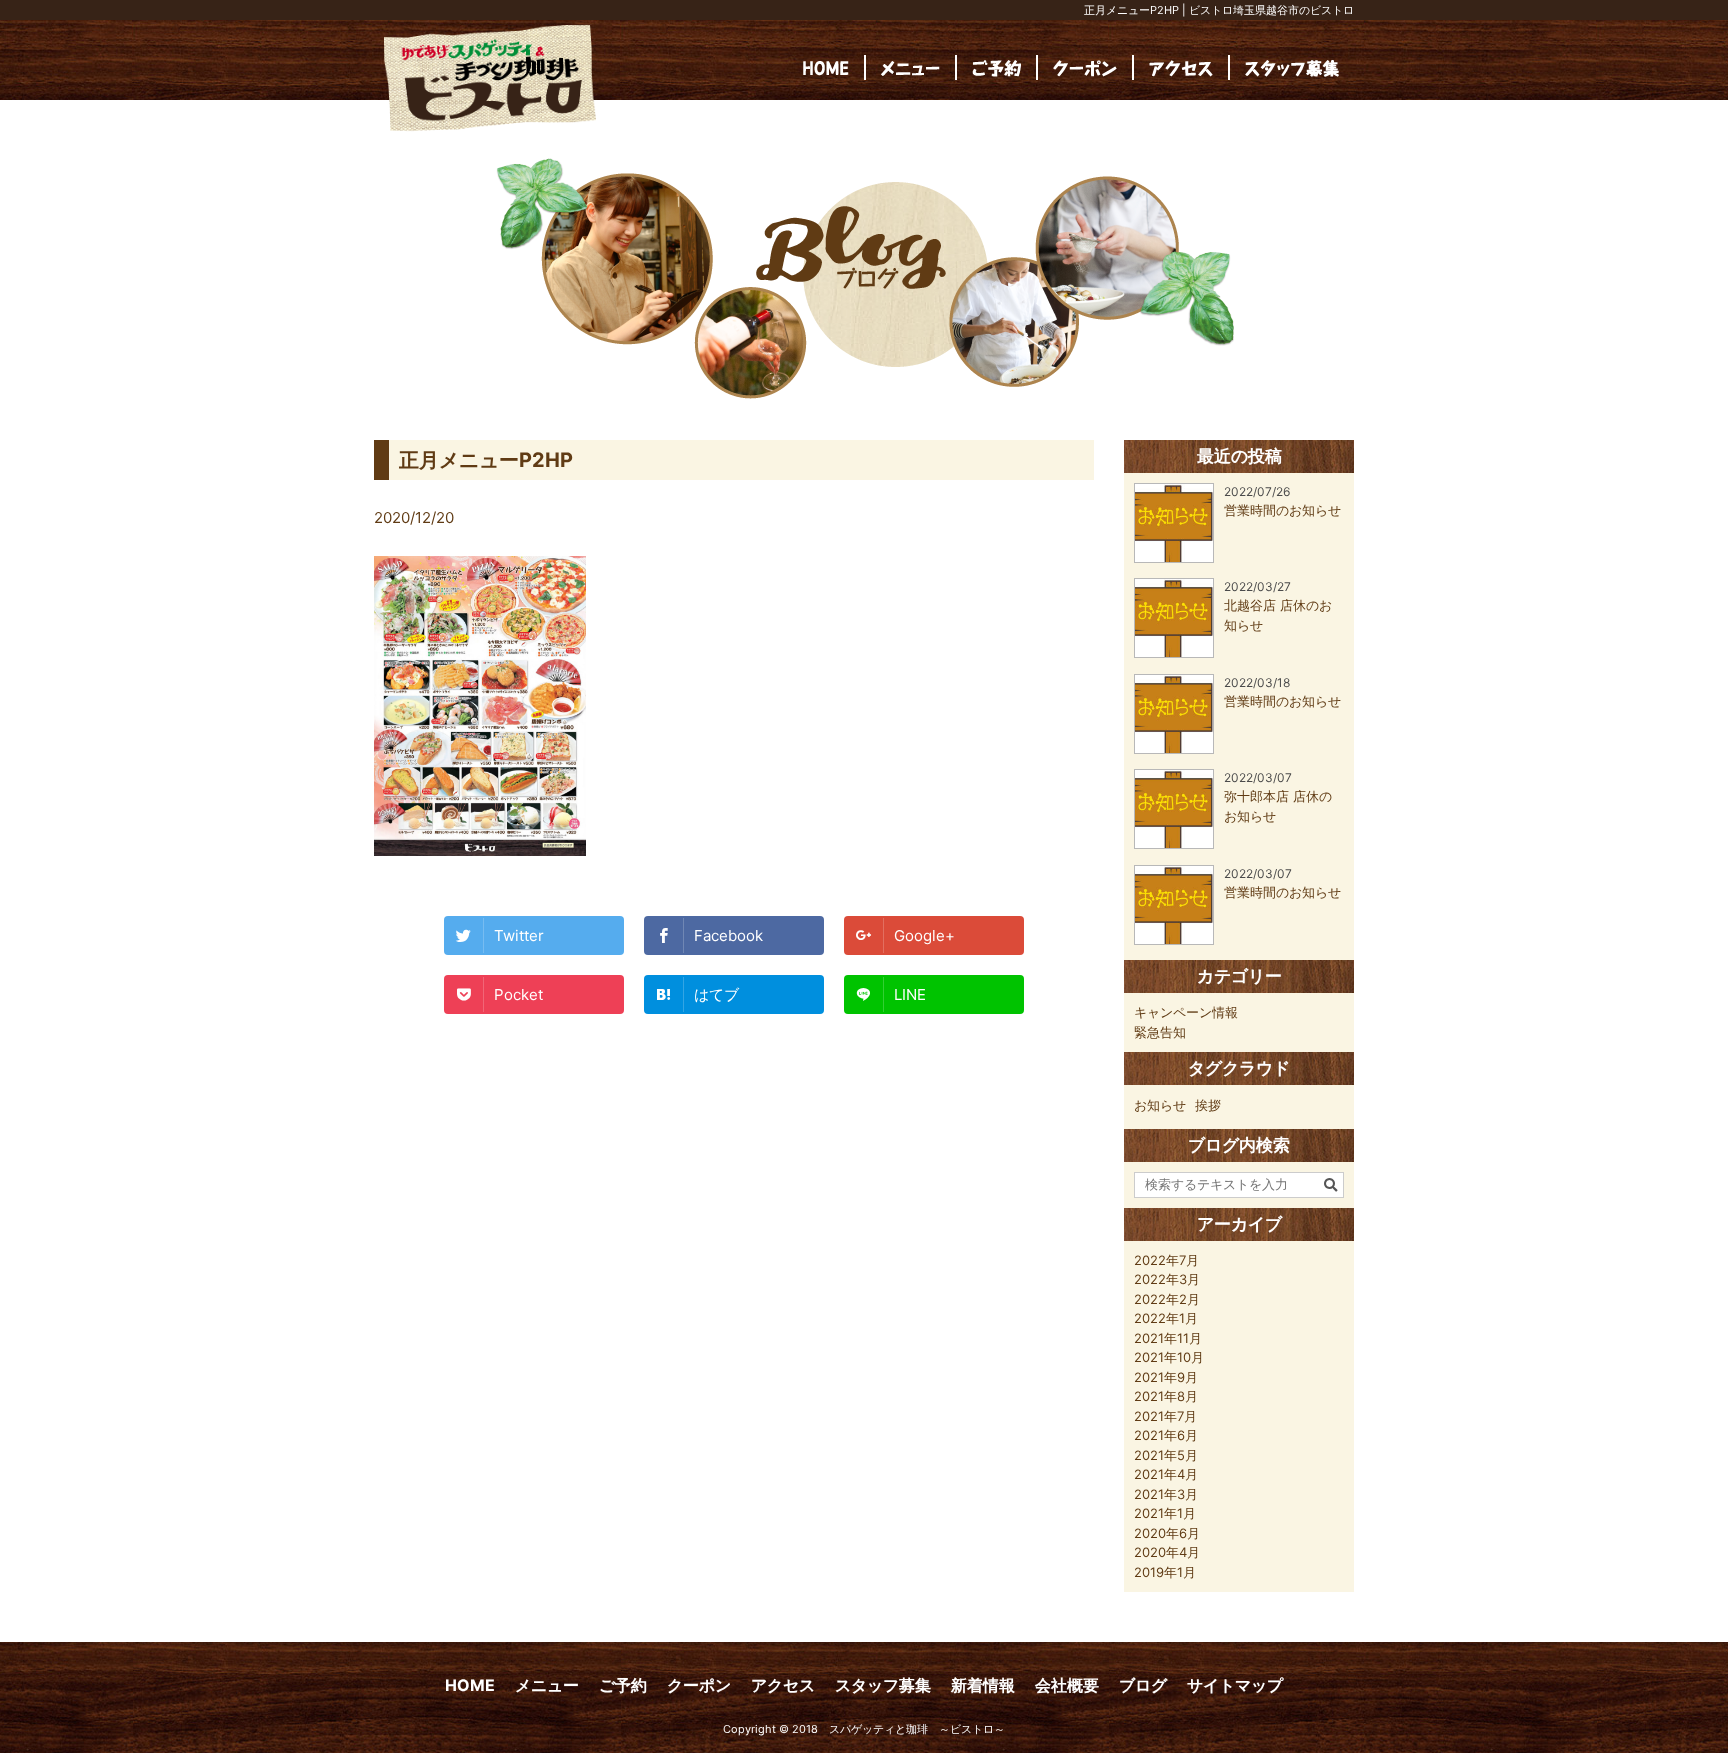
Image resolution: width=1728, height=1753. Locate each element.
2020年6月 (1167, 1533)
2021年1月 (1165, 1513)
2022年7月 (1166, 1260)
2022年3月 (1167, 1279)
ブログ (1143, 1685)
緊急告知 (1160, 1032)
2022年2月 (1167, 1299)
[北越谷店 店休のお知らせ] (1239, 653)
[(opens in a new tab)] (1292, 67)
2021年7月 (1165, 1416)
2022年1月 (1166, 1318)
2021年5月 (1166, 1455)
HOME (470, 1685)
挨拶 (1208, 1105)
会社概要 (1067, 1685)
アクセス (783, 1685)
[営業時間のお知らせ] (1237, 558)
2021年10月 (1169, 1357)
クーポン (699, 1685)
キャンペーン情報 (1186, 1012)
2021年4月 (1166, 1474)
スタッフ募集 (883, 1685)
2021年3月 (1166, 1494)
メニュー (547, 1685)
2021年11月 (1168, 1338)
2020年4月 (1167, 1552)
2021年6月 (1166, 1435)
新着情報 (983, 1685)
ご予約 (623, 1685)
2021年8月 (1166, 1396)
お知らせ (1160, 1105)
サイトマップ (1235, 1685)
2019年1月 (1165, 1572)
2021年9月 (1166, 1377)
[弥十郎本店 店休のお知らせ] (1239, 844)
